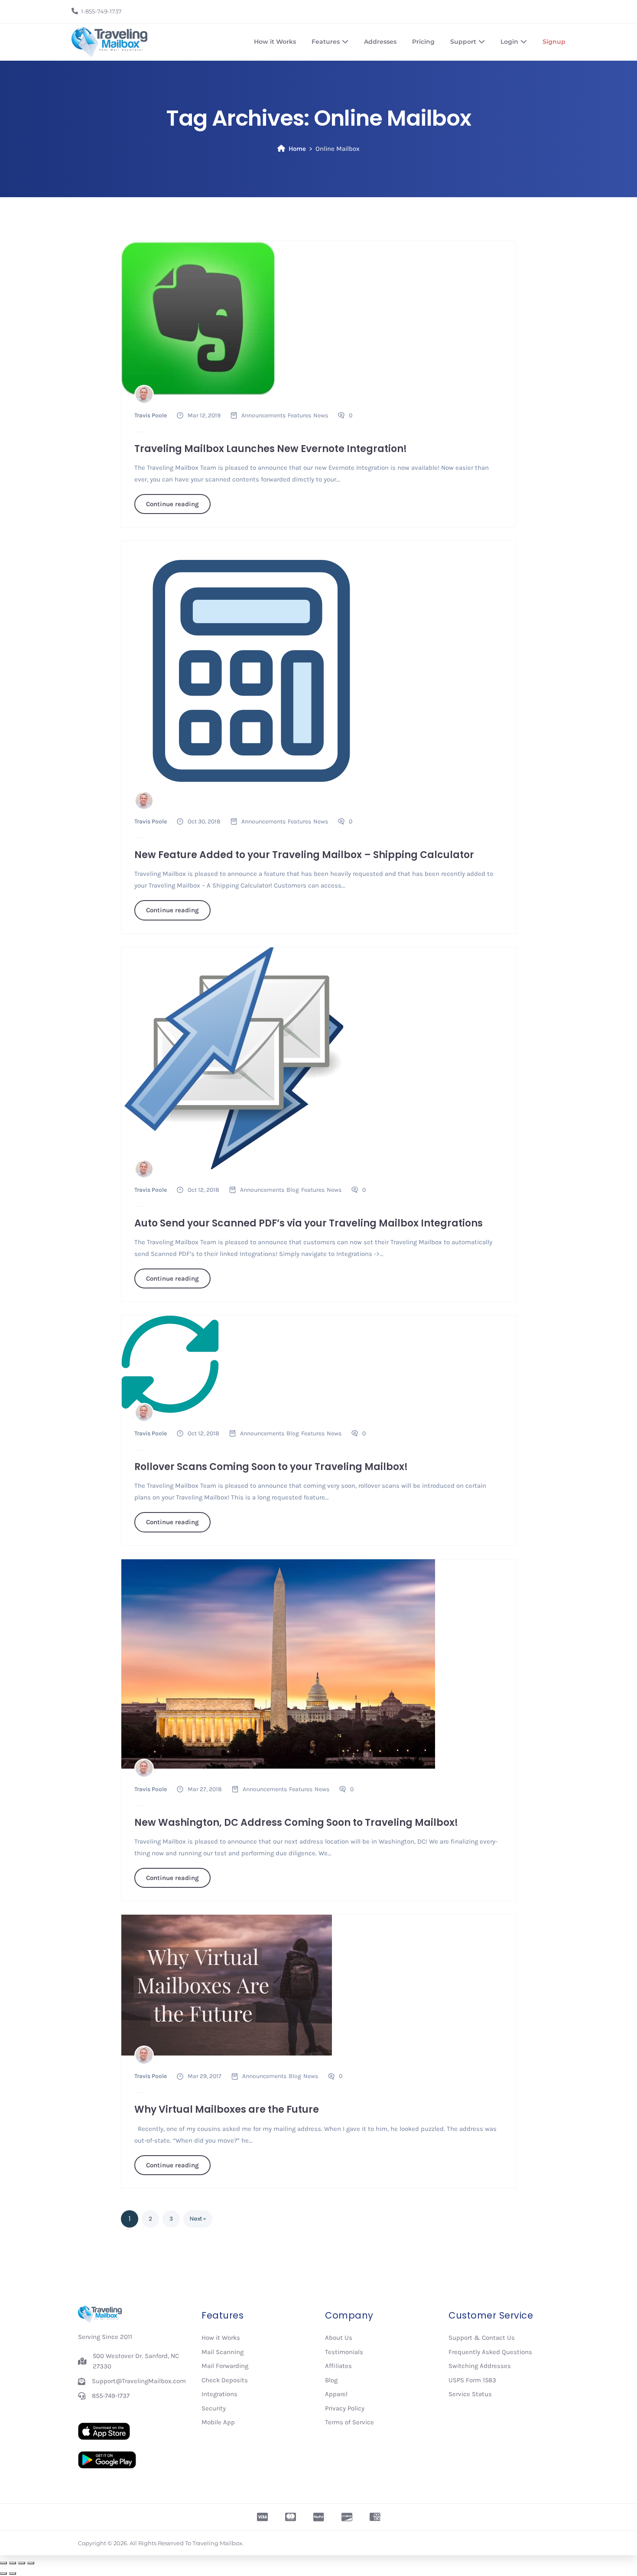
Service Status (470, 2394)
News (321, 415)
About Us (339, 2338)
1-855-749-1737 (101, 11)
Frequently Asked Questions (490, 2352)
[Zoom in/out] (3, 2563)
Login (509, 42)
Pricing (423, 42)
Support (463, 42)
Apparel (336, 2394)
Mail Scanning (223, 2352)
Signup (554, 42)
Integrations (219, 2394)
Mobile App (218, 2422)
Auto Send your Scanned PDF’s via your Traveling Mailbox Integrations (309, 1223)
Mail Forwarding (225, 2366)
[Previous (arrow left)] (3, 2573)
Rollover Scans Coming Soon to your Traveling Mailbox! (271, 1467)
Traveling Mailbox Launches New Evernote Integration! (271, 449)
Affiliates (338, 2366)
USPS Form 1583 (472, 2380)
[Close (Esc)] (31, 2563)
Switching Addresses (480, 2366)
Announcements (263, 415)
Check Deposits (225, 2380)
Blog (293, 1190)
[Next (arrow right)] (13, 2573)
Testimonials (344, 2352)
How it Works (275, 42)
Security (214, 2408)
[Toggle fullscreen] (13, 2563)
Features (326, 42)
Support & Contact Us (482, 2338)
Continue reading (172, 504)
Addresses (380, 42)
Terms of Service (349, 2422)
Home (297, 149)
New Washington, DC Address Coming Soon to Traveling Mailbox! (296, 1823)
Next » (198, 2219)
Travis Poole (151, 415)
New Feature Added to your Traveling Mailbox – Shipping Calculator (304, 855)
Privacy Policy (345, 2408)
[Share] (22, 2563)
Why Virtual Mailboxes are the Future (227, 2109)
